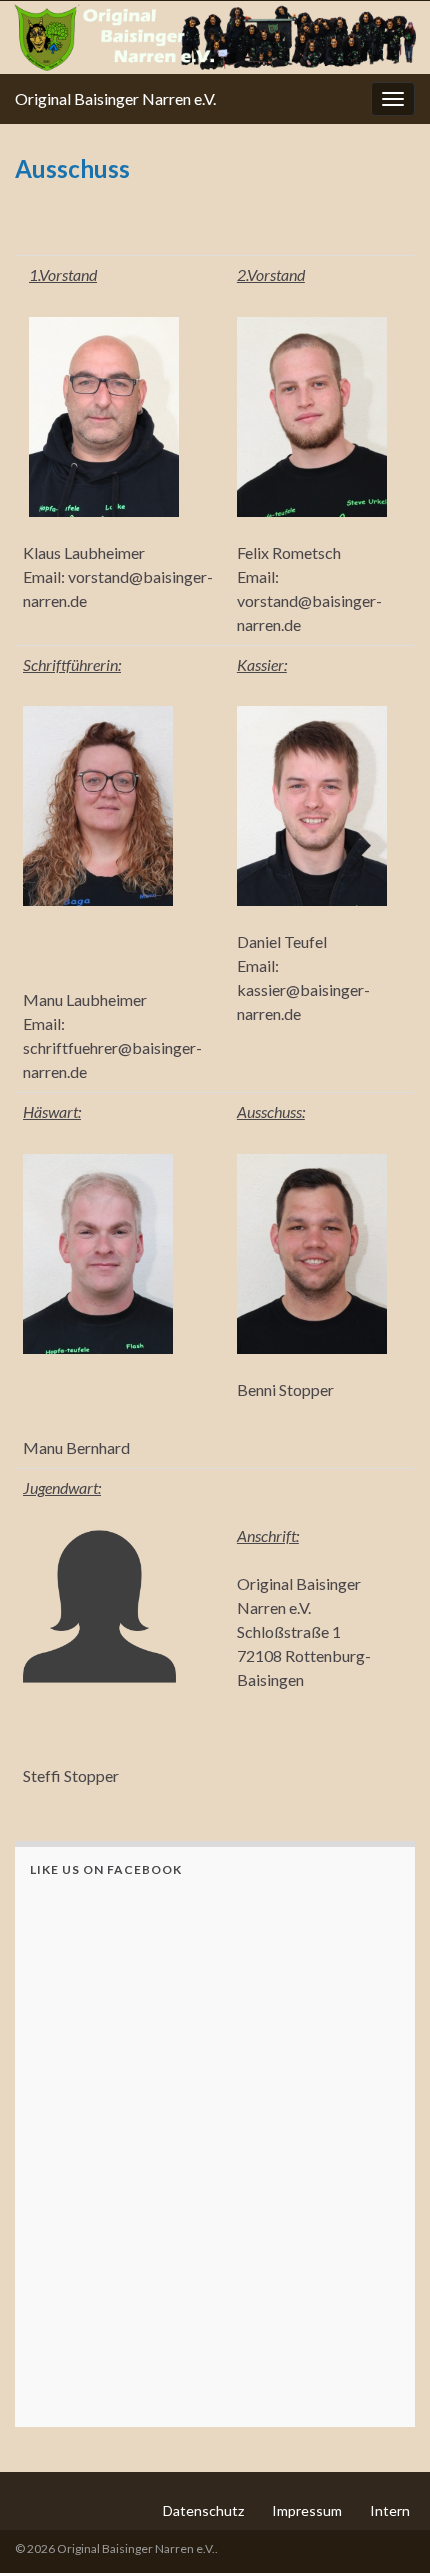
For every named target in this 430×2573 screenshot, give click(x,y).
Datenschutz (203, 2510)
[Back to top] (385, 2528)
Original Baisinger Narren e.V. (115, 98)
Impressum (307, 2510)
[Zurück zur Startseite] (215, 37)
